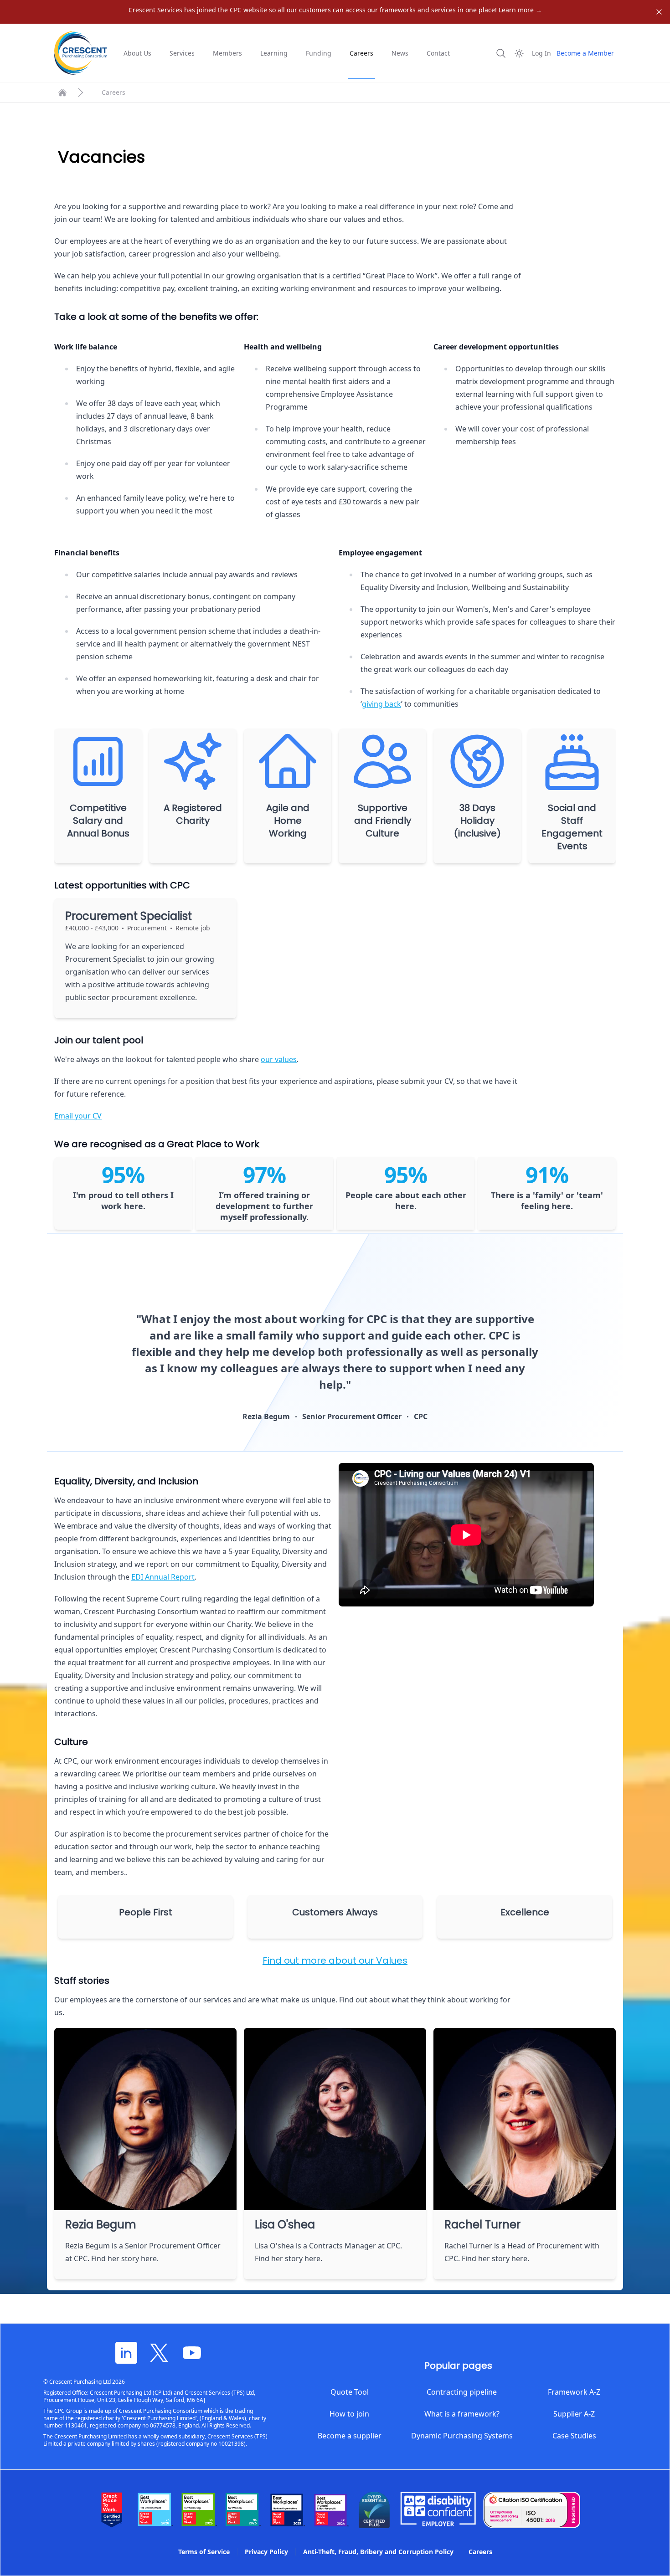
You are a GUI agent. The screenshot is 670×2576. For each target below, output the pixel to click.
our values (279, 1059)
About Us (137, 53)
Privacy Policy (266, 2552)
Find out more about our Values (335, 1960)
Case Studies (574, 2436)
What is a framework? (462, 2414)
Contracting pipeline (462, 2392)
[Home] (62, 92)
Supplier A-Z (574, 2414)
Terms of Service (204, 2552)
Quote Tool (350, 2392)
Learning (274, 53)
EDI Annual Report (163, 1577)
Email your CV (78, 1116)
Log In (541, 53)
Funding (319, 53)
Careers (361, 53)
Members (227, 53)
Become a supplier (350, 2436)
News (400, 53)
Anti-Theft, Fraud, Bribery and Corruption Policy (378, 2552)
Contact (438, 53)
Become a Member (585, 53)
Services (182, 53)
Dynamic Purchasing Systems (462, 2436)
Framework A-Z (574, 2392)
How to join (349, 2414)
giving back (381, 704)
